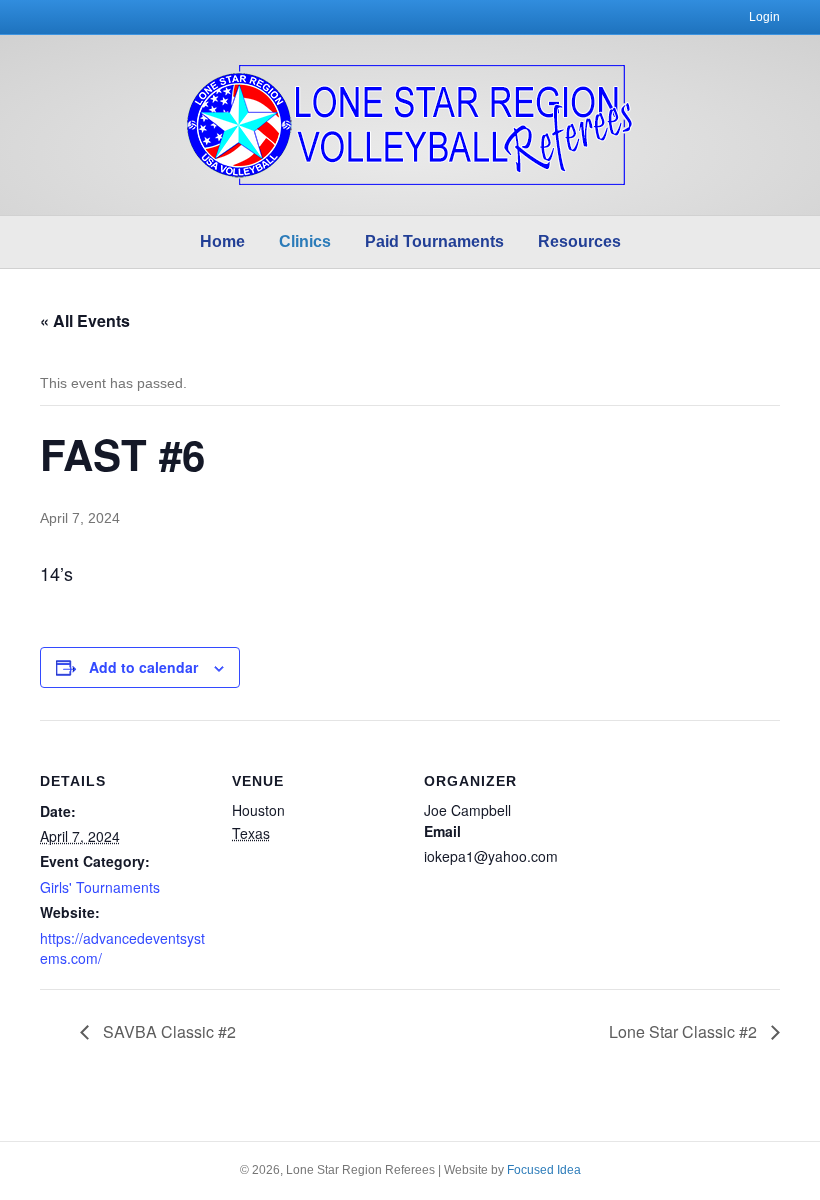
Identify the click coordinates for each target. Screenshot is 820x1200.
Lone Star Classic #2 (685, 1031)
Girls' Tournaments (100, 887)
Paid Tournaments (434, 241)
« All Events (85, 320)
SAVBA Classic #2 (167, 1031)
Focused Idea (544, 1170)
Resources (579, 241)
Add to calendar (143, 667)
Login (764, 17)
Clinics (305, 241)
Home (222, 241)
